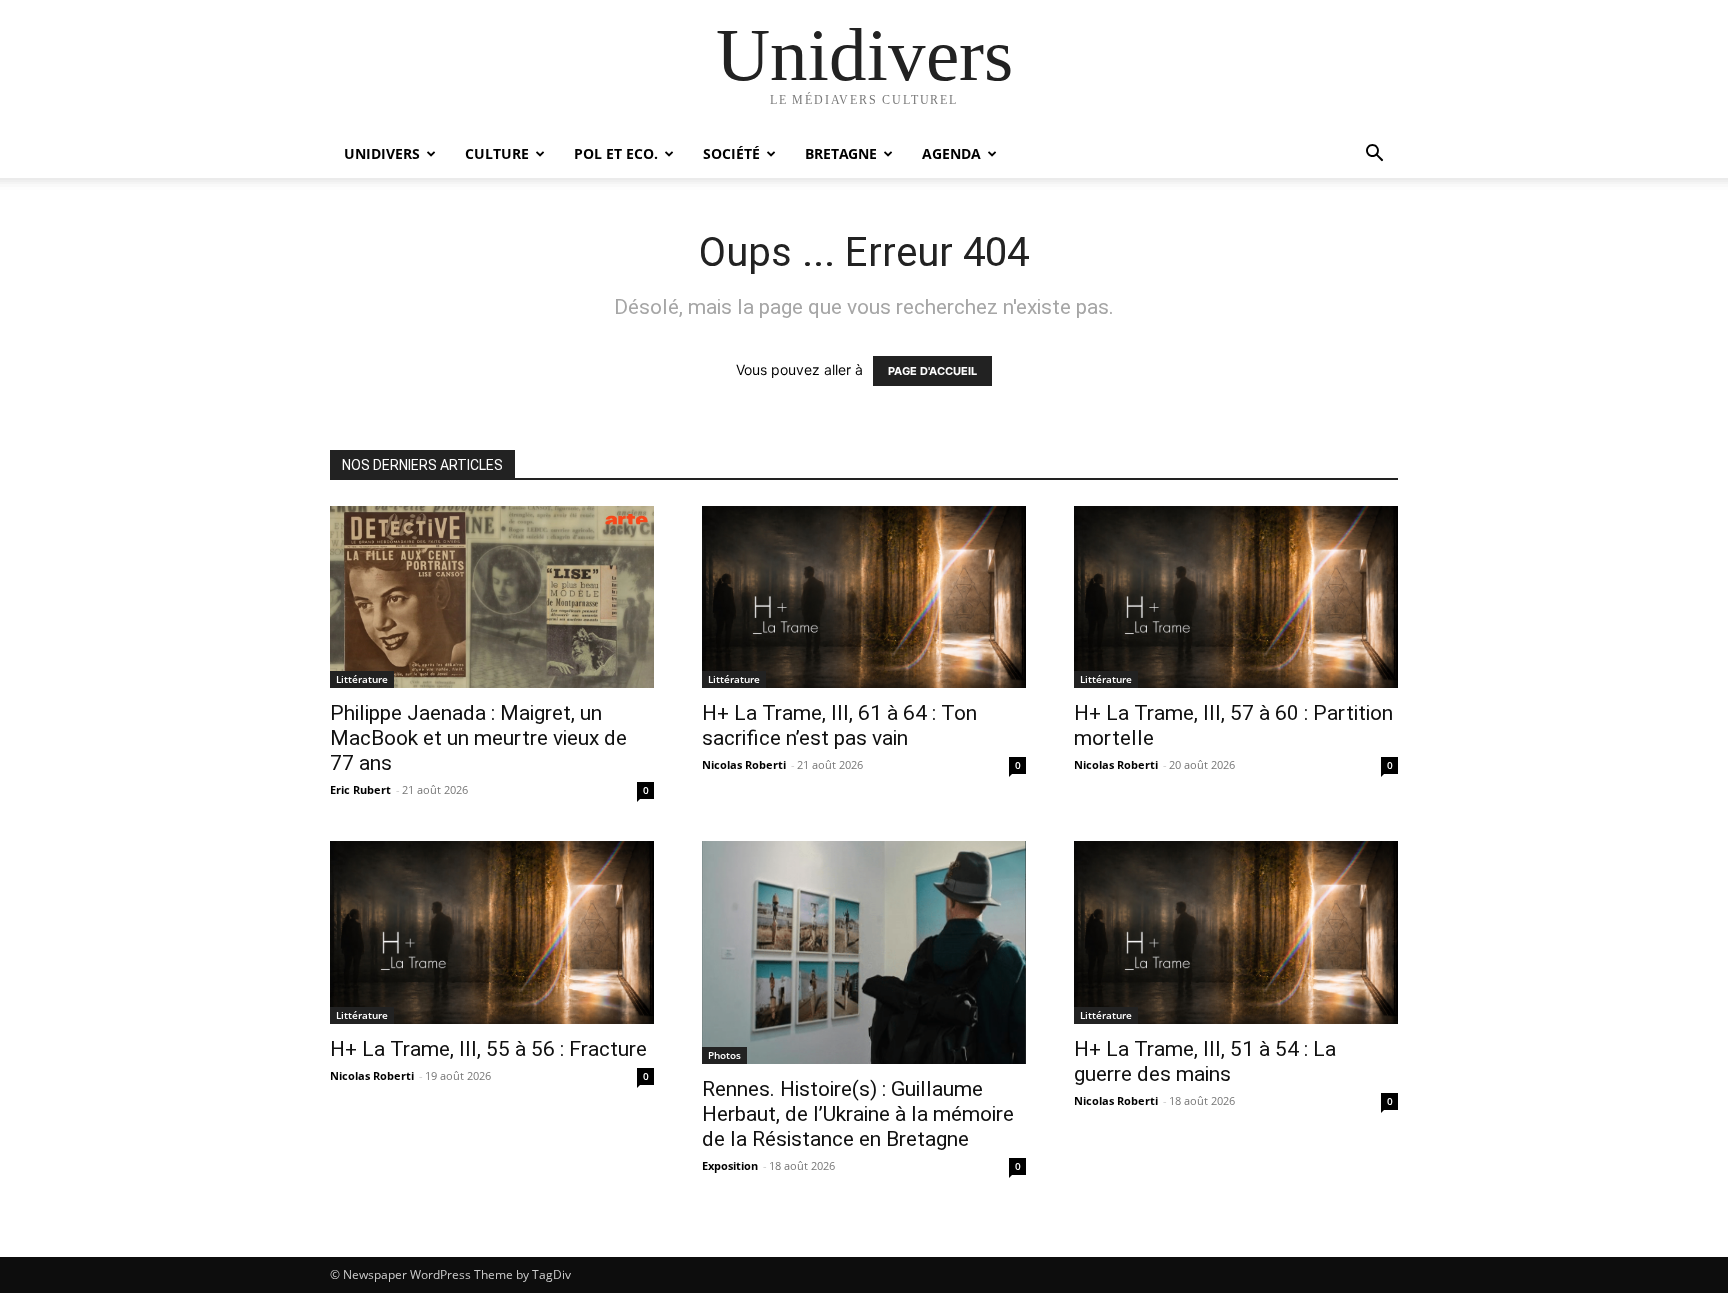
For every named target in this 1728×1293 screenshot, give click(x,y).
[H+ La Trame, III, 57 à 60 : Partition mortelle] (1236, 597)
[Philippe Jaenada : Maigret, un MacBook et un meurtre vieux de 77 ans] (492, 597)
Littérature (362, 679)
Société (731, 153)
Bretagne (841, 153)
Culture (497, 153)
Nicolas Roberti (744, 764)
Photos (724, 1055)
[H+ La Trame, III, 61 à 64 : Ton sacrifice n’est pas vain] (864, 597)
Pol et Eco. (616, 153)
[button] (1374, 155)
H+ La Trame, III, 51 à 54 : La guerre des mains (1205, 1061)
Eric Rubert (360, 789)
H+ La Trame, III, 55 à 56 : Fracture (488, 1049)
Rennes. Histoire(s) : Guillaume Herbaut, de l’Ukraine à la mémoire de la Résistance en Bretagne (858, 1114)
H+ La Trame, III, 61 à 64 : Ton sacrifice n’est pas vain (839, 725)
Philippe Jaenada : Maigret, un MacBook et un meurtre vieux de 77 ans (478, 738)
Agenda (951, 153)
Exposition (730, 1165)
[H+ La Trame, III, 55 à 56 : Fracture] (492, 932)
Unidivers (382, 153)
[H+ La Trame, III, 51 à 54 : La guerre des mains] (1236, 932)
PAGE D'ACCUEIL (932, 371)
